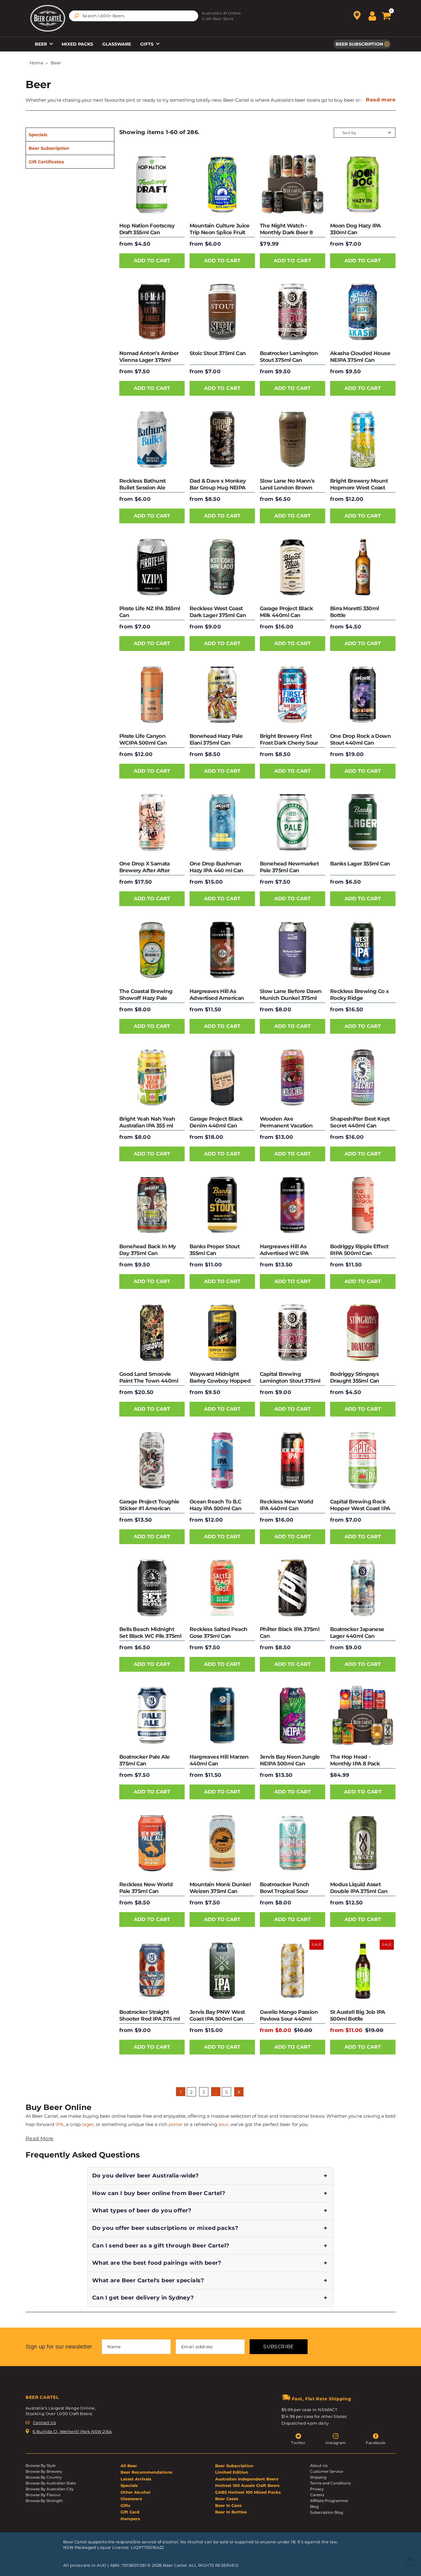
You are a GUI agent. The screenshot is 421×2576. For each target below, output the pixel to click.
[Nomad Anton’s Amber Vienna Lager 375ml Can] (152, 312)
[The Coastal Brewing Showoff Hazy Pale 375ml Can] (152, 950)
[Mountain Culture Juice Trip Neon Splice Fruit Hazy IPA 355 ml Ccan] (222, 184)
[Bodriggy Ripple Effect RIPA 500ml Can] (363, 1205)
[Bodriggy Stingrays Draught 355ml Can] (363, 1333)
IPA (60, 2124)
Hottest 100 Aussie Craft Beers (247, 2485)
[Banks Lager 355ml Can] (363, 822)
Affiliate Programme (329, 2501)
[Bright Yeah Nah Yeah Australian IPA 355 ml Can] (152, 1077)
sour (223, 2124)
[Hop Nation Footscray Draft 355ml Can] (152, 184)
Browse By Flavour (43, 2495)
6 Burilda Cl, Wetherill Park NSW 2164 (72, 2431)
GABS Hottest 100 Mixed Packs (248, 2492)
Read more (381, 100)
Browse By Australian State (51, 2483)
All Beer (129, 2466)
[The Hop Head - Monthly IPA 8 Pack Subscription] (363, 1715)
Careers (317, 2495)
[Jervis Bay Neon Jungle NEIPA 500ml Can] (292, 1715)
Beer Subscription (359, 44)
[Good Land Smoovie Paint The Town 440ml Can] (152, 1333)
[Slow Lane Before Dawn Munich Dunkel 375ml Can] (292, 950)
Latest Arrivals (136, 2479)
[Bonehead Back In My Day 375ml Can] (152, 1205)
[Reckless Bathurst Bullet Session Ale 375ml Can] (152, 440)
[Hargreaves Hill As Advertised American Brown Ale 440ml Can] (222, 950)
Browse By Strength (44, 2501)
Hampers (130, 2519)
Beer (41, 44)
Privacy (317, 2489)
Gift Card (130, 2512)
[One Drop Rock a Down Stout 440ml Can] (363, 695)
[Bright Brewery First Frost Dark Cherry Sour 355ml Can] (292, 695)
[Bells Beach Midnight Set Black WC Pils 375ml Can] (152, 1588)
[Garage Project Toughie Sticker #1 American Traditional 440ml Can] (152, 1460)
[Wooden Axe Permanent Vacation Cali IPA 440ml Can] (292, 1077)
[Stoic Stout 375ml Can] (222, 312)
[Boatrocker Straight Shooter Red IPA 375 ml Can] (152, 1971)
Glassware (117, 44)
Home (37, 63)
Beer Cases (227, 2499)
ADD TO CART (152, 261)
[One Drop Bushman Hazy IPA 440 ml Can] (222, 822)
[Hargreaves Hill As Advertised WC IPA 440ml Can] (292, 1205)
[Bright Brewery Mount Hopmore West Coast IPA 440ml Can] (363, 440)
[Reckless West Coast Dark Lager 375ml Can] (222, 567)
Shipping (318, 2477)
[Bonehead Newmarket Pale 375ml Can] (292, 822)
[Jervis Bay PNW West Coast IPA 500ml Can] (222, 1971)
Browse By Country (44, 2477)
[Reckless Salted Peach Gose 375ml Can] (222, 1588)
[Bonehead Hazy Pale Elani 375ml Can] (222, 695)
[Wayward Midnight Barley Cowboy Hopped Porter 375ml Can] (222, 1333)
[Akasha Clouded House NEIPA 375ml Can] (363, 312)
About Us (319, 2466)
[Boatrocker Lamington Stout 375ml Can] (292, 312)
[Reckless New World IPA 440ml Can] (292, 1460)
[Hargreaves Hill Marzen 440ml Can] (222, 1715)
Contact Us (44, 2423)
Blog (314, 2506)
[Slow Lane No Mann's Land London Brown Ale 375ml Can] (292, 440)
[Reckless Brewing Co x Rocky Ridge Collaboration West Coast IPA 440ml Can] (363, 950)
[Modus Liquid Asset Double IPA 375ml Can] (363, 1843)
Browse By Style (41, 2466)
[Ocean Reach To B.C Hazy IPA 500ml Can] (222, 1460)
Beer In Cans (228, 2505)
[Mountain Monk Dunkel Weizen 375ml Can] (222, 1843)
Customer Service (327, 2471)
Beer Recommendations (146, 2472)
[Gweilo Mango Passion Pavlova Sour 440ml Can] (292, 1971)
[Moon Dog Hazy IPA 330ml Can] (363, 184)
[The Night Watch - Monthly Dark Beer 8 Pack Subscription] (292, 184)
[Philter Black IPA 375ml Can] (292, 1588)
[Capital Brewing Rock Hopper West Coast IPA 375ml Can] (363, 1460)
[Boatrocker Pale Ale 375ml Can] (152, 1715)
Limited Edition (232, 2472)
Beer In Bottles (231, 2512)
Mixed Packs (77, 44)
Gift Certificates (46, 162)
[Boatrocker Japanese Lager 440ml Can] (363, 1588)
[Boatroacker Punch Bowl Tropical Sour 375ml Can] (292, 1843)
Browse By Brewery (44, 2471)
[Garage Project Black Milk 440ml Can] (292, 567)
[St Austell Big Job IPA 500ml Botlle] (363, 1971)
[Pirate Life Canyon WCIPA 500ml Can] (152, 695)
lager (88, 2124)
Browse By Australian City (50, 2489)
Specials (38, 135)
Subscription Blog (327, 2512)
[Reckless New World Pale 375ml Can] (152, 1843)
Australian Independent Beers (247, 2479)
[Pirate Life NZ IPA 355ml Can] (152, 567)
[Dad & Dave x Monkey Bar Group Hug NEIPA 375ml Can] (222, 440)
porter (176, 2124)
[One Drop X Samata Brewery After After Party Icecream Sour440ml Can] (152, 822)
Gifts (147, 44)
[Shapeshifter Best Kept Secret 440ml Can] (363, 1077)
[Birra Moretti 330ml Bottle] (363, 567)
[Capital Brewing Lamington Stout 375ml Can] (292, 1333)
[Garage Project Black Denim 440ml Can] (222, 1077)
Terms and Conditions (330, 2483)
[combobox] (134, 16)
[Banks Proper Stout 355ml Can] (222, 1205)
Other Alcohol (135, 2492)
